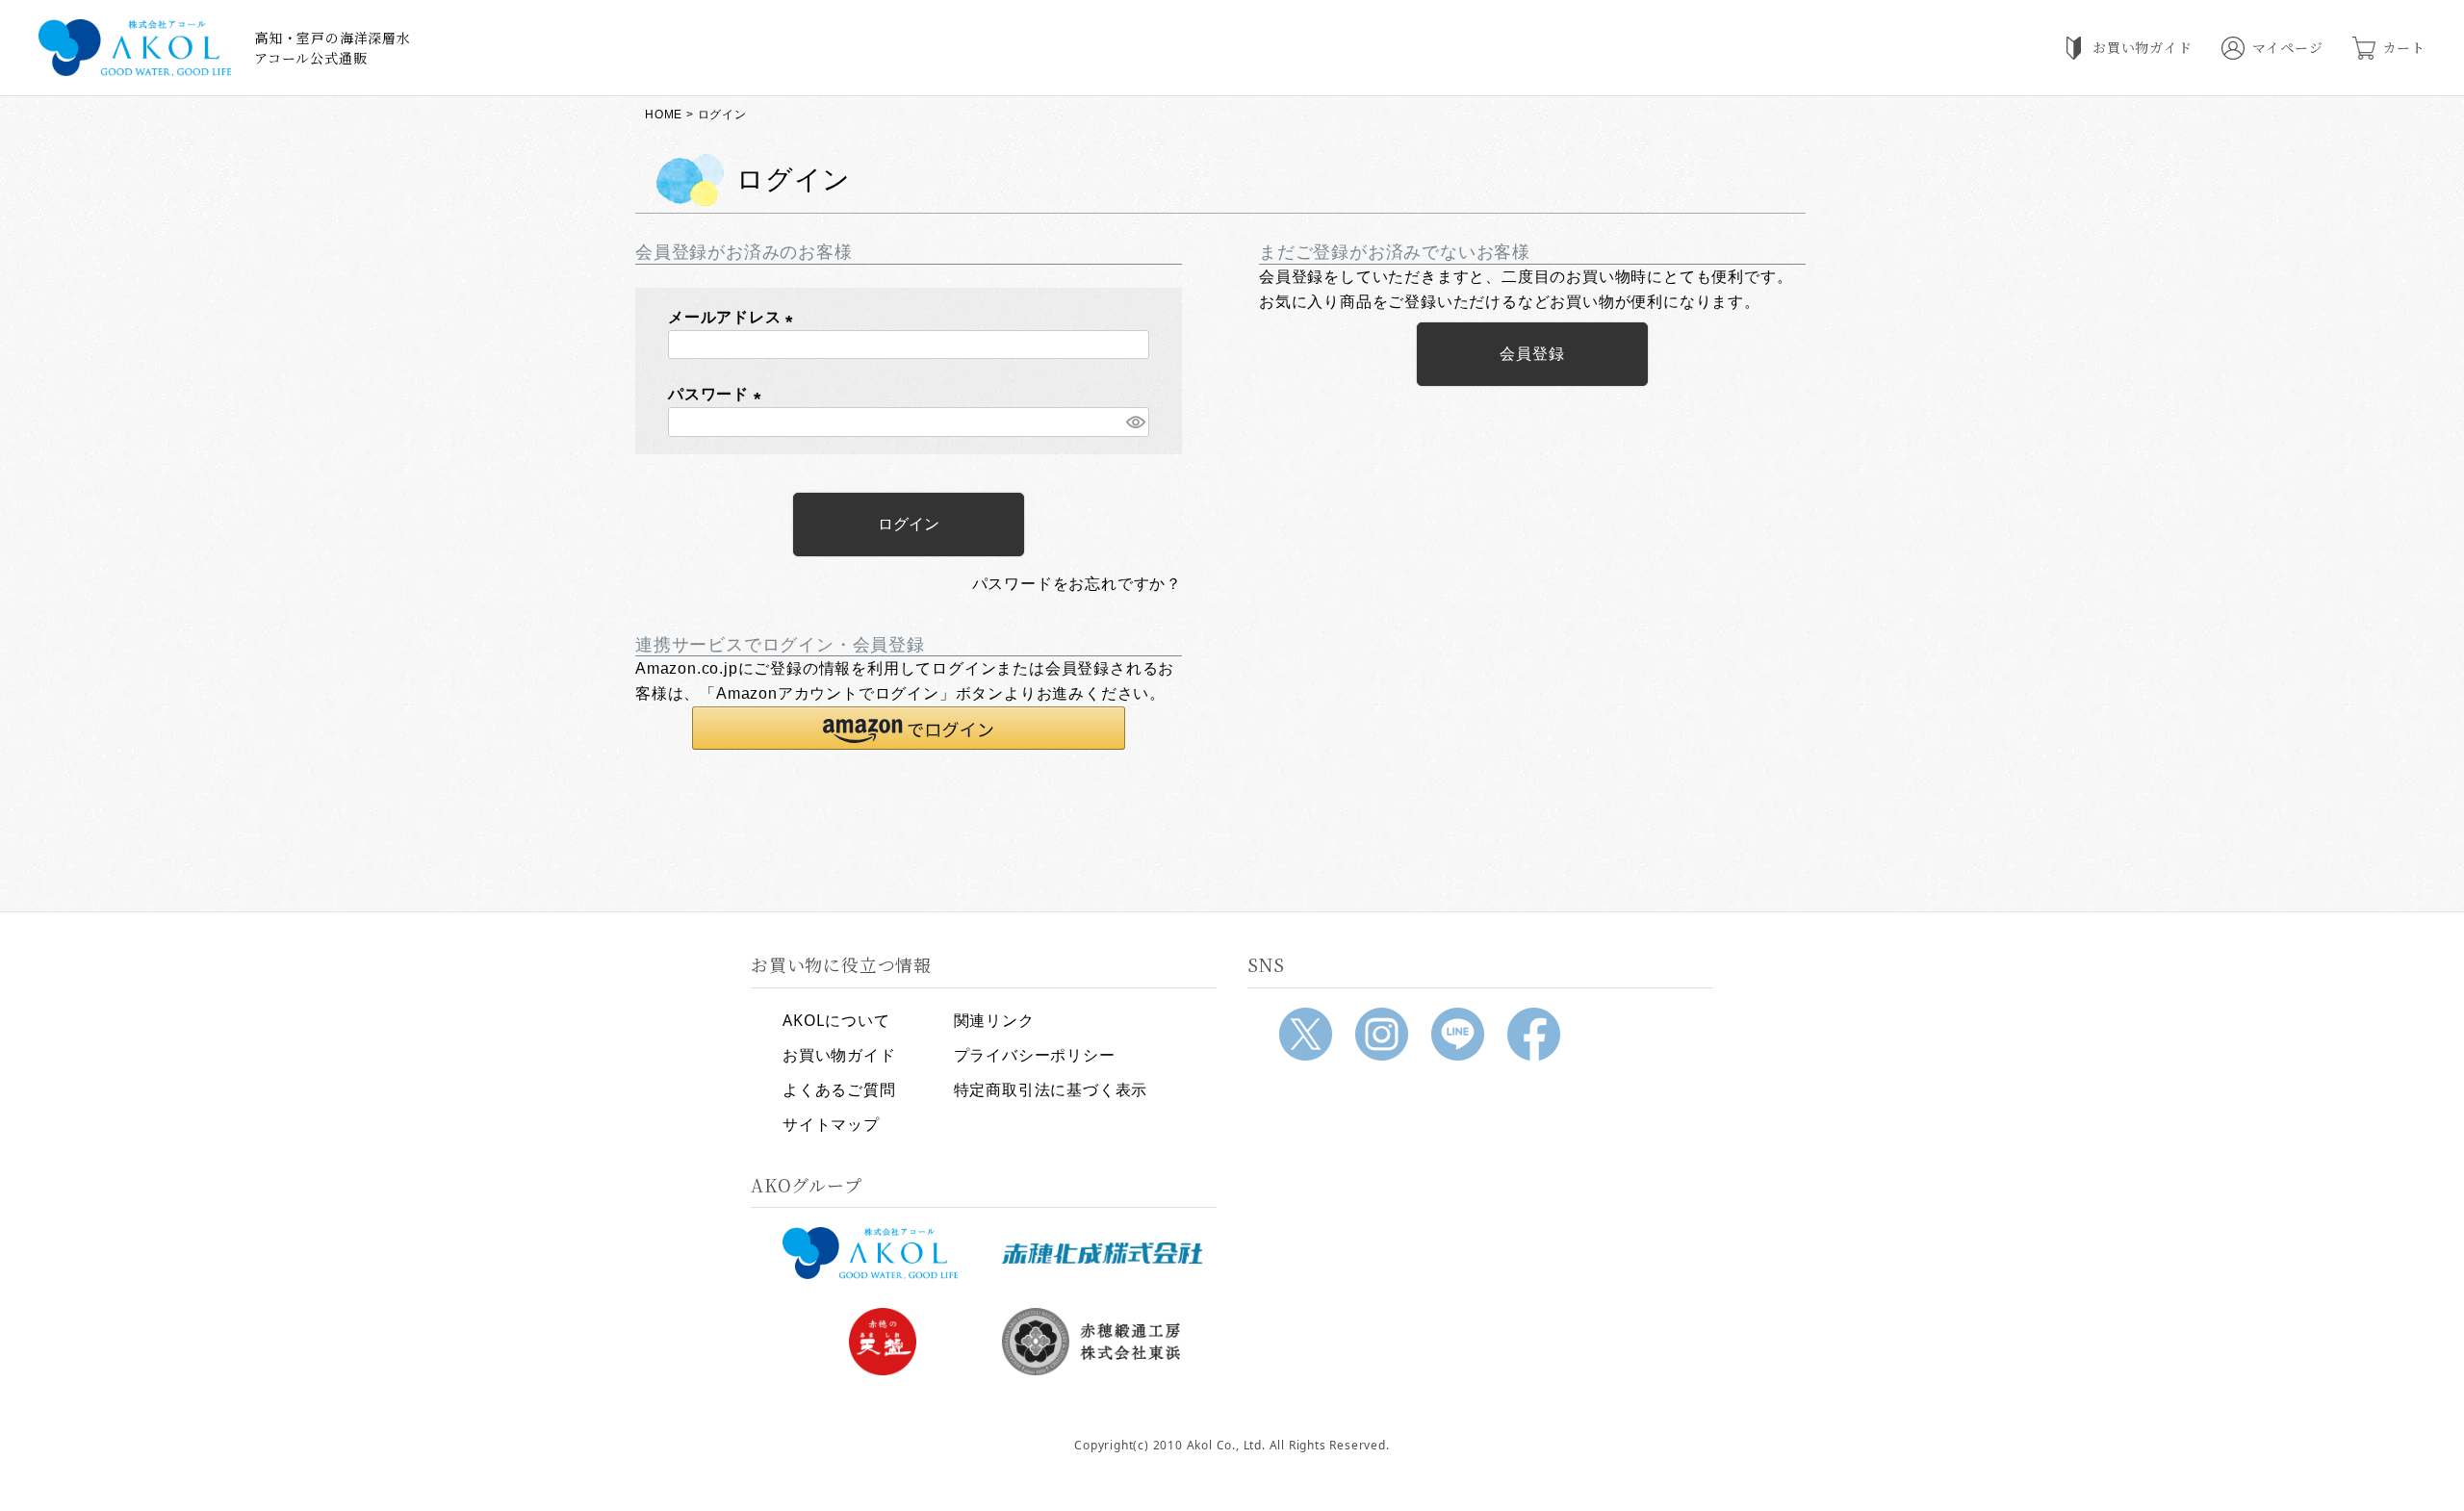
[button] (909, 728)
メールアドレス (734, 317)
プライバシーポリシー (1035, 1055)
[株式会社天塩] (883, 1342)
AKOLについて (836, 1020)
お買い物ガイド (839, 1055)
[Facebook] (1534, 1034)
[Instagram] (1382, 1034)
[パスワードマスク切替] (1135, 422)
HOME (664, 115)
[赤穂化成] (1102, 1253)
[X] (1306, 1034)
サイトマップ (831, 1124)
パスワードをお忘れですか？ (1077, 584)
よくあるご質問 (839, 1089)
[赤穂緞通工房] (1102, 1342)
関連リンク (994, 1020)
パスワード (719, 394)
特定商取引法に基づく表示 (1051, 1089)
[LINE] (1458, 1034)
